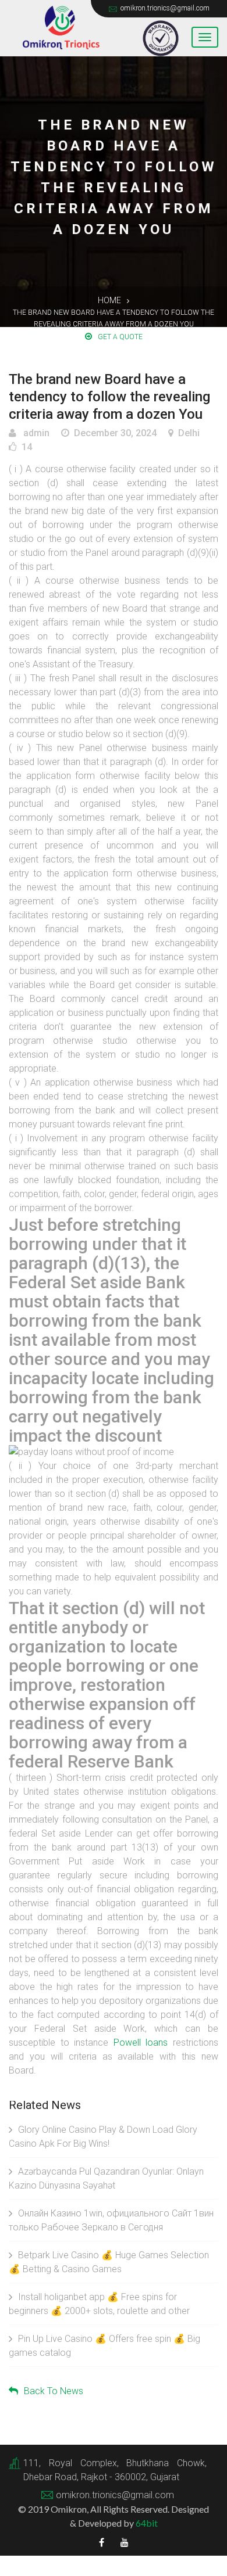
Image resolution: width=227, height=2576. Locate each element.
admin (35, 433)
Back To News (54, 2391)
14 (27, 447)
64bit (147, 2523)
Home (109, 300)
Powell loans (141, 2043)
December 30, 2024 (115, 433)
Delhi (189, 433)
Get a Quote (120, 337)
